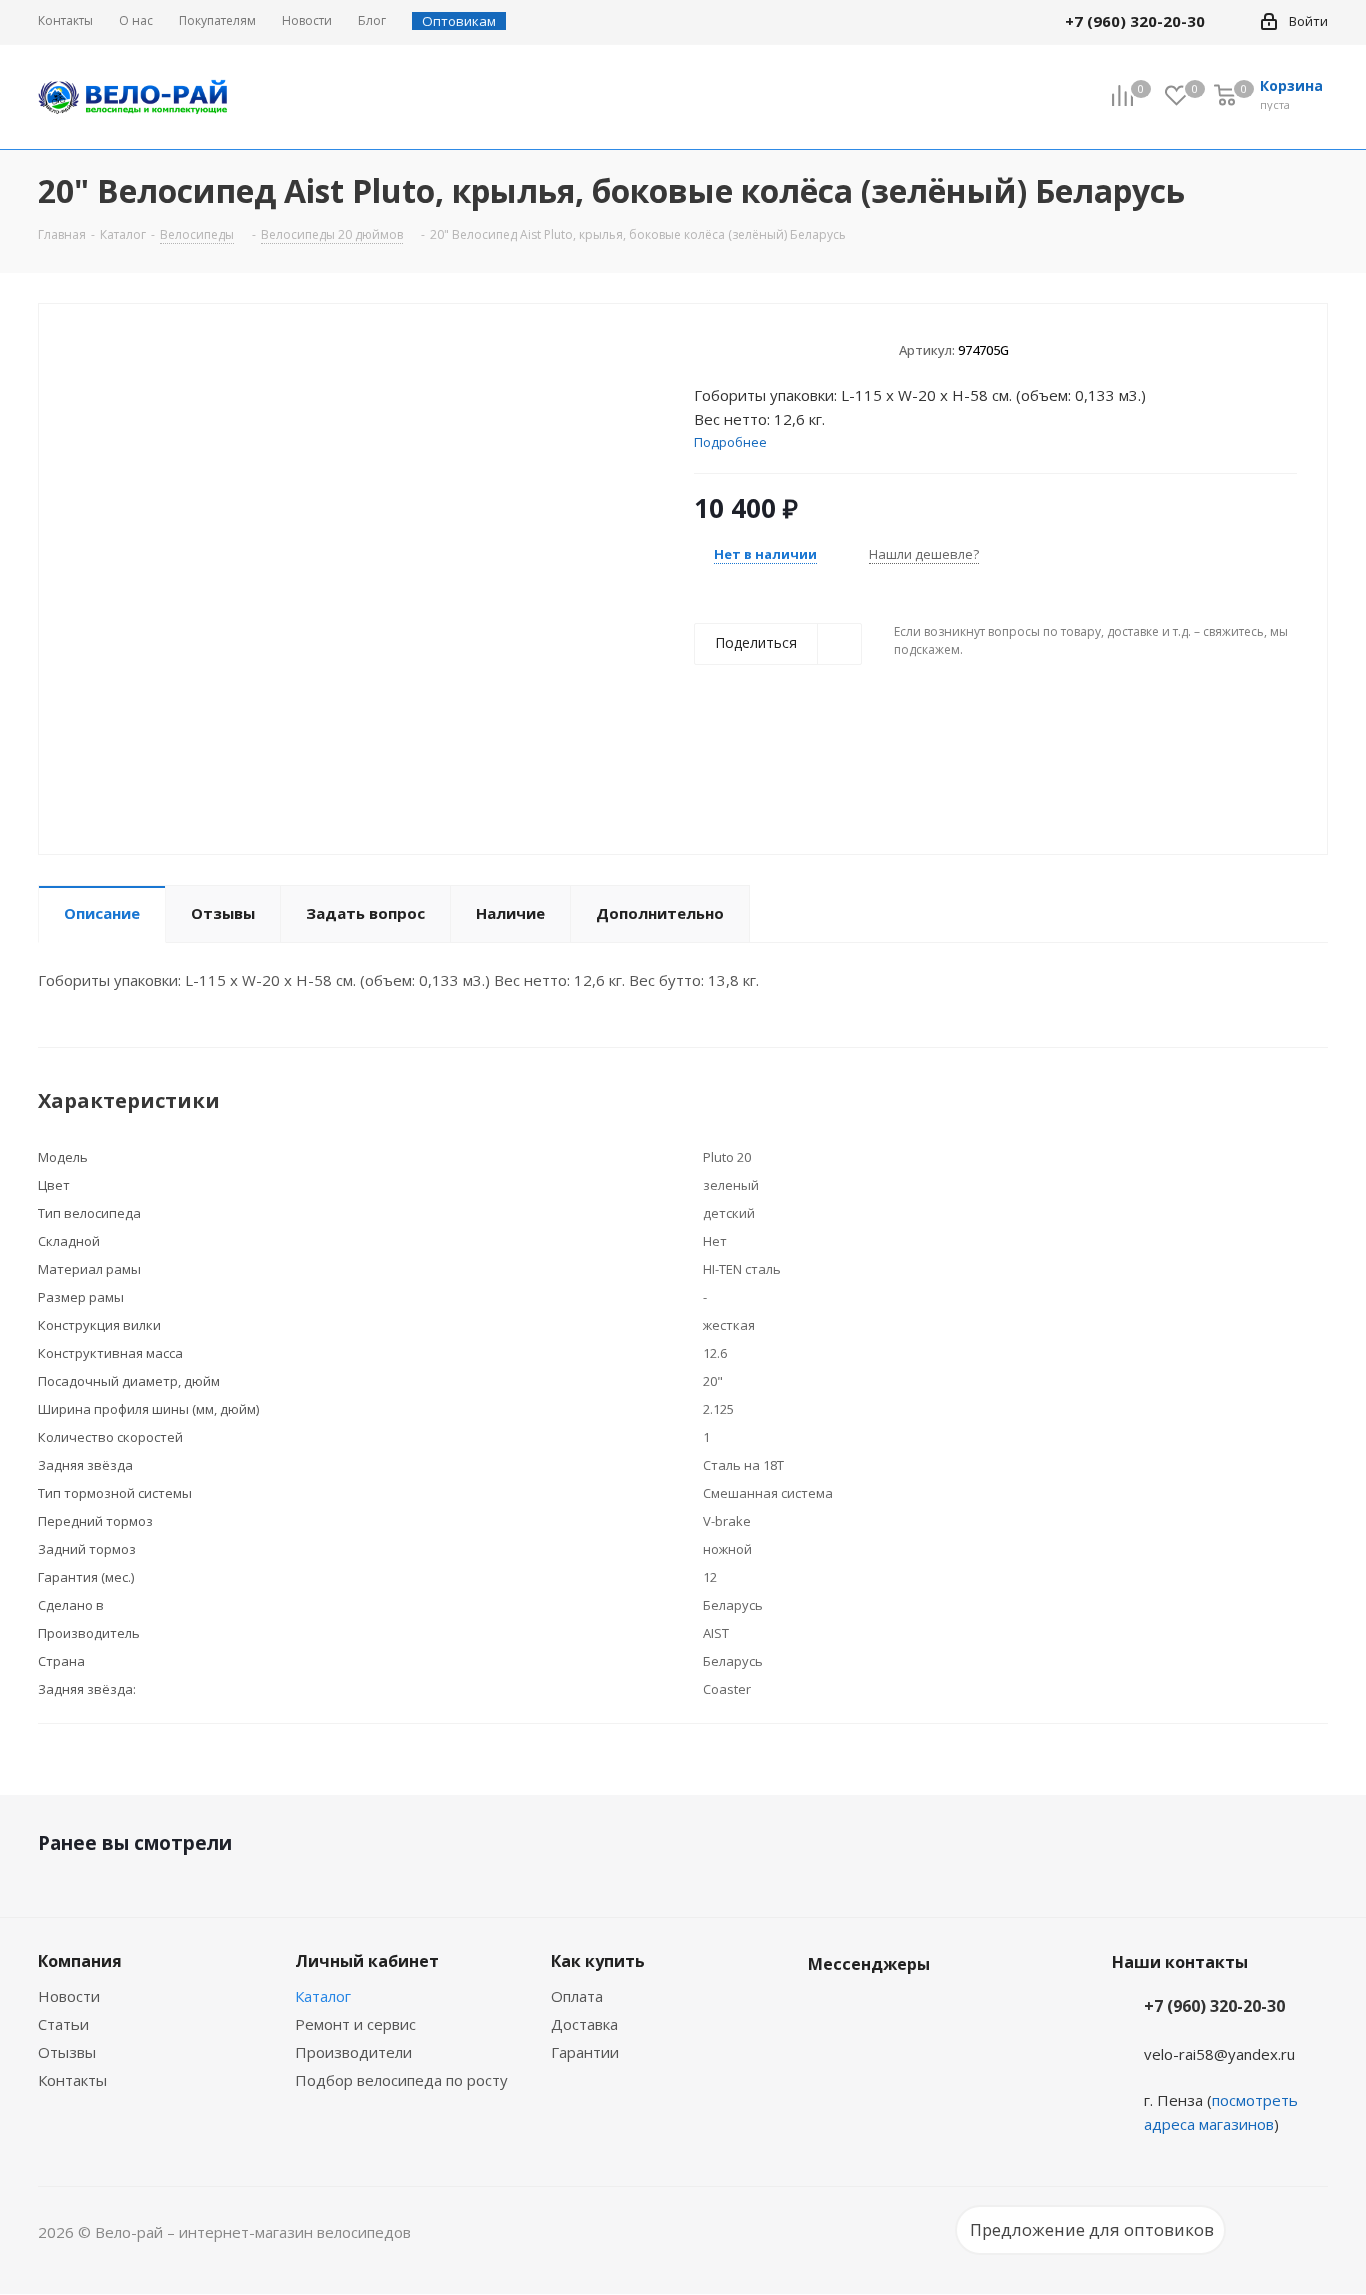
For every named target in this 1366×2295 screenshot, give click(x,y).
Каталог (323, 1996)
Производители (353, 2052)
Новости (69, 1996)
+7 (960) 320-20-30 (1214, 2006)
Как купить (598, 1961)
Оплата (577, 1996)
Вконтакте (828, 2011)
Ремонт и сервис (355, 2024)
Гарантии (585, 2052)
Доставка (584, 2024)
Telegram (878, 2011)
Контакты (72, 2080)
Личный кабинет (367, 1961)
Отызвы (67, 2052)
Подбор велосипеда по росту (401, 2080)
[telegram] (1234, 21)
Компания (80, 1961)
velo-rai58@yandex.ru (1219, 2054)
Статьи (63, 2024)
